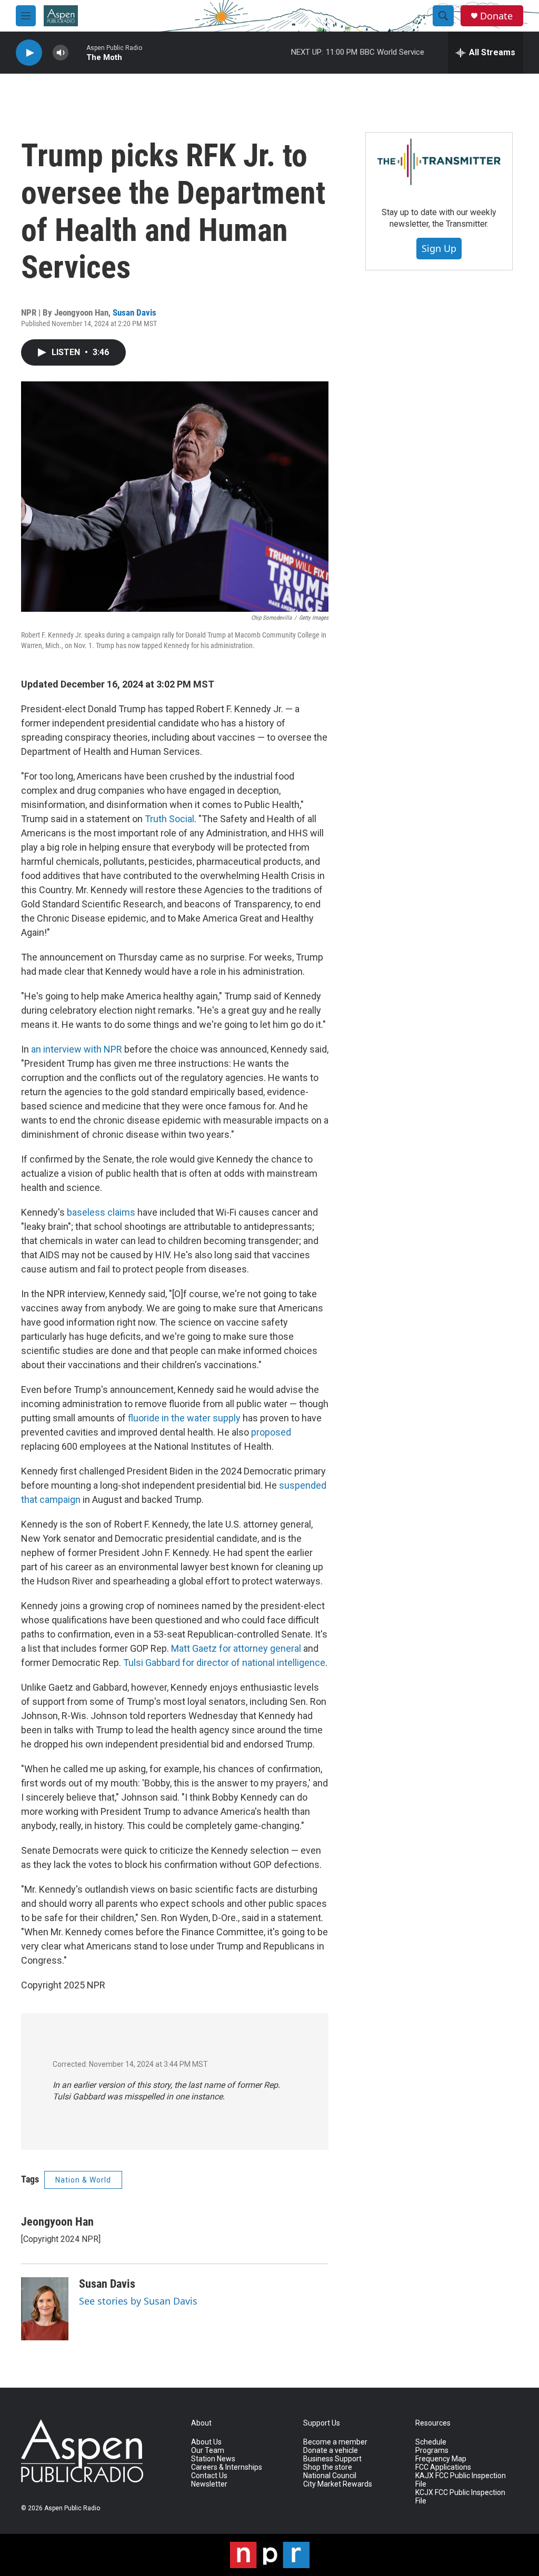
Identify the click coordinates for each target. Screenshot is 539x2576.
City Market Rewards (338, 2484)
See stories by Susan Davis (138, 2301)
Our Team (208, 2451)
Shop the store (328, 2467)
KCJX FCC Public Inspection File (460, 2497)
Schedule (431, 2442)
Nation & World (83, 2180)
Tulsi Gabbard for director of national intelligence (224, 1663)
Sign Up (439, 248)
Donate (496, 16)
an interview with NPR (77, 1049)
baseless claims (101, 1212)
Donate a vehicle (331, 2451)
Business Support (332, 2459)
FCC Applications (443, 2467)
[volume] (61, 53)
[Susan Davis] (45, 2309)
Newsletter (209, 2484)
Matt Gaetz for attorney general (236, 1648)
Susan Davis (134, 312)
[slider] (77, 52)
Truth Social (169, 819)
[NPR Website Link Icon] (270, 2555)
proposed (271, 1432)
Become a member (335, 2442)
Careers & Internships (227, 2467)
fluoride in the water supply (184, 1418)
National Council (330, 2476)
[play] (29, 53)
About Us (206, 2442)
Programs (432, 2451)
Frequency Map (441, 2459)
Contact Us (209, 2476)
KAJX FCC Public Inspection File (461, 2480)
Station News (213, 2459)
